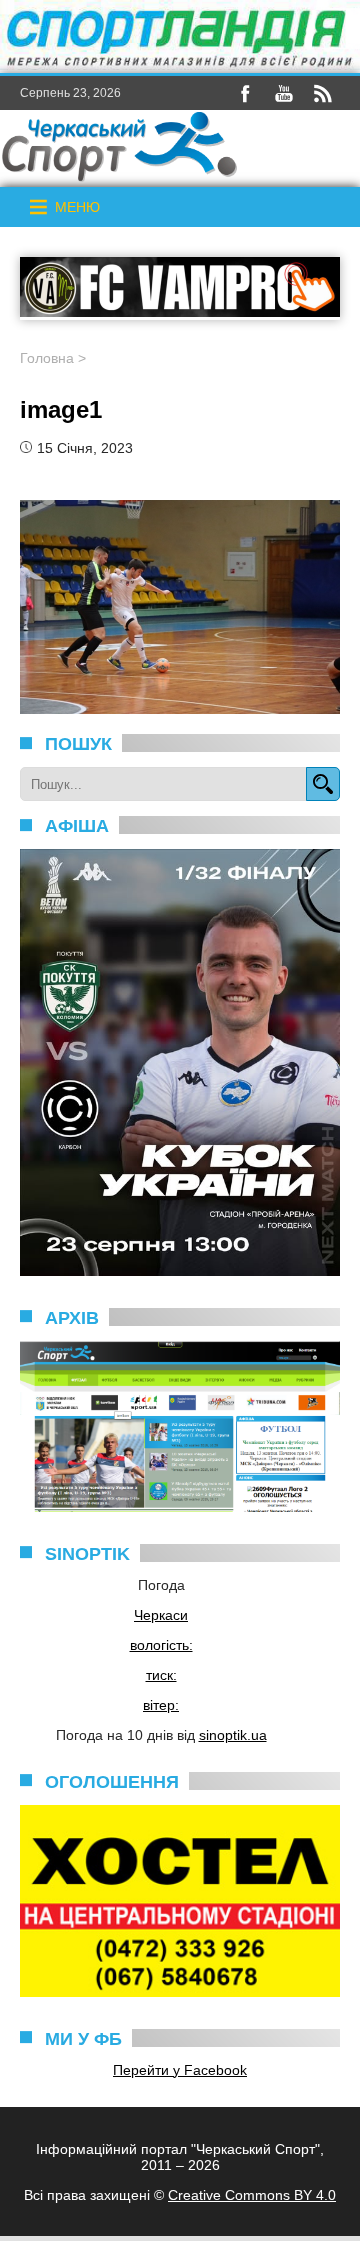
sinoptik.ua (233, 1735)
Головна (47, 358)
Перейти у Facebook (180, 2070)
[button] (77, 207)
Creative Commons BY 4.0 (252, 2195)
